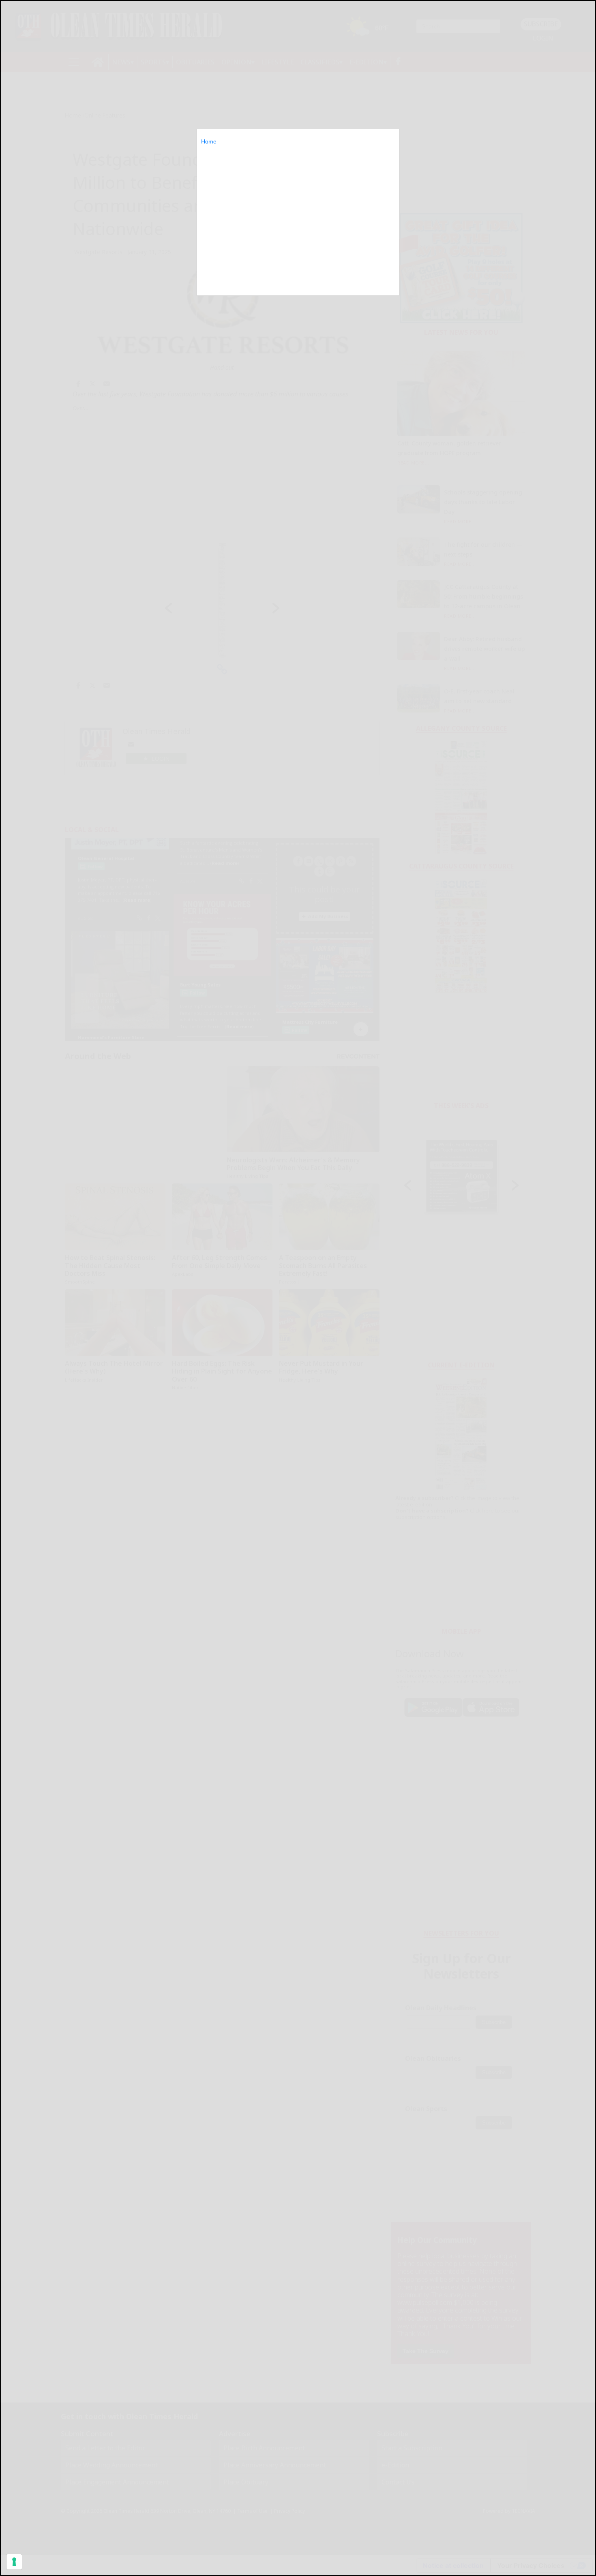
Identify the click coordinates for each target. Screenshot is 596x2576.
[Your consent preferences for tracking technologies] (14, 2562)
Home (209, 141)
